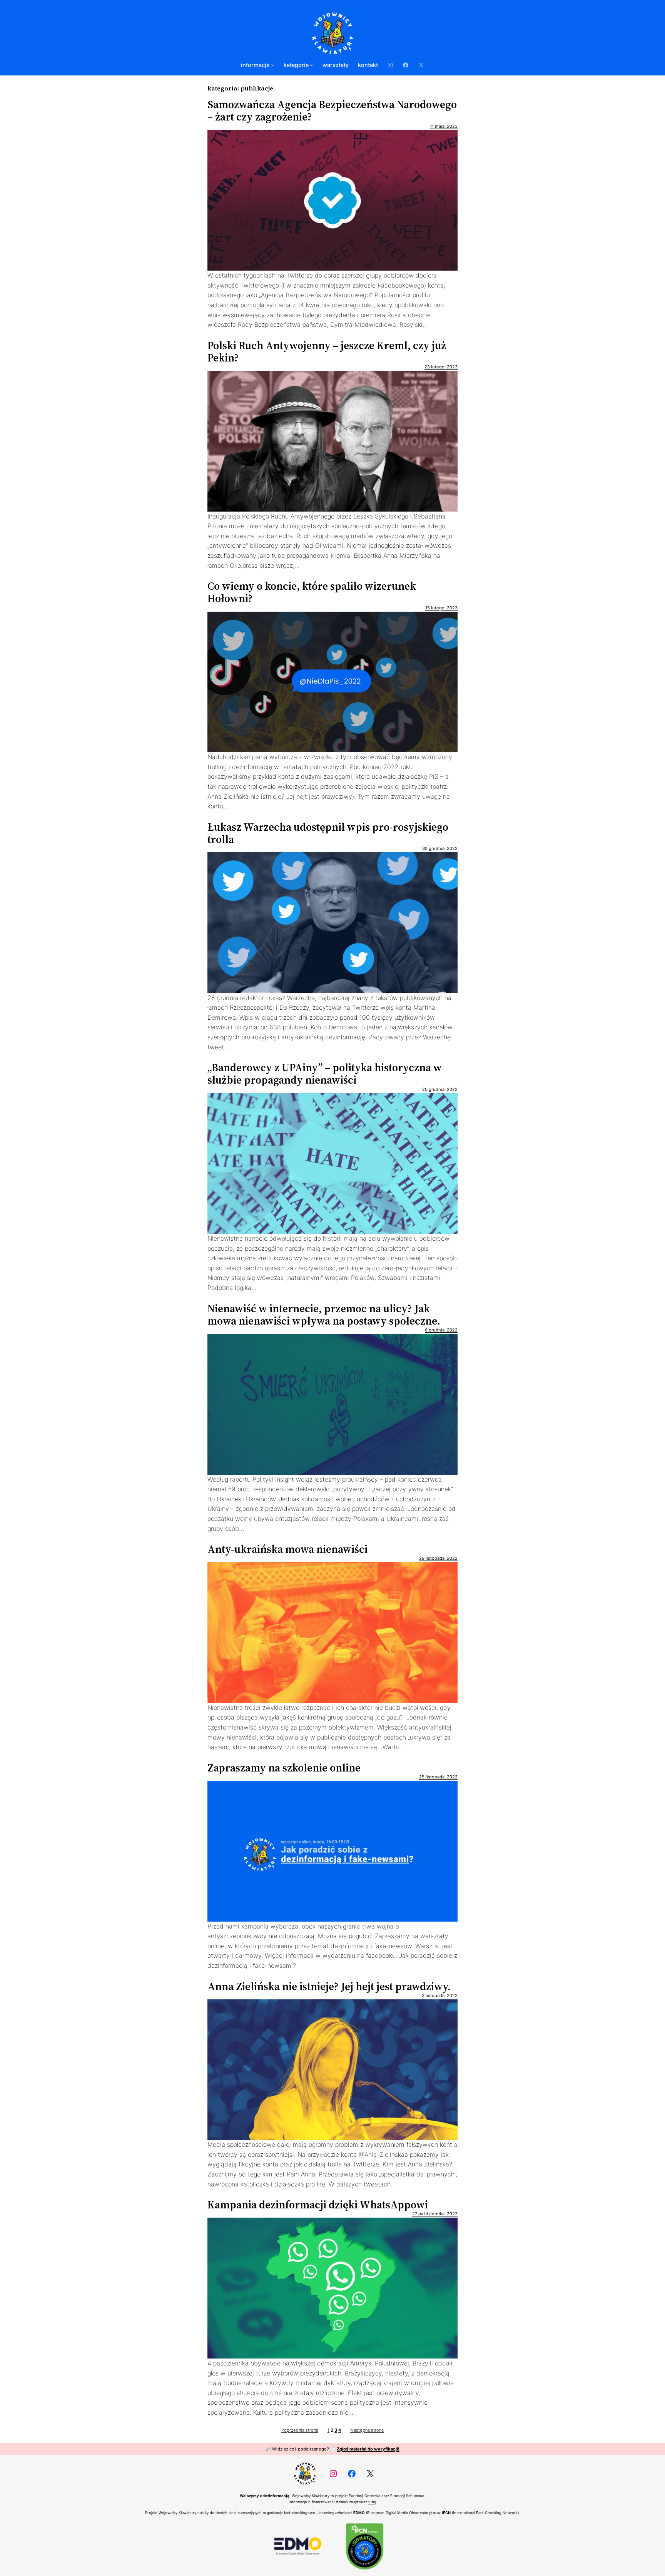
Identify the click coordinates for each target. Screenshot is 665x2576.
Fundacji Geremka (364, 2496)
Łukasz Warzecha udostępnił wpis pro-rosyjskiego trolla (328, 833)
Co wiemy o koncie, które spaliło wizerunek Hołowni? (312, 592)
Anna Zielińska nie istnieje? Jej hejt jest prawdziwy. (329, 1986)
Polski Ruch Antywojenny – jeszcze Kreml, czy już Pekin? (327, 351)
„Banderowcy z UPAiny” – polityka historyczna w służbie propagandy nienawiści (325, 1074)
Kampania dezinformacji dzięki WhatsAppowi (318, 2205)
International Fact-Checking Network (485, 2513)
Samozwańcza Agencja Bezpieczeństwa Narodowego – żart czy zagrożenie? (332, 110)
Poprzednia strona (300, 2430)
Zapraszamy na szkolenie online (284, 1768)
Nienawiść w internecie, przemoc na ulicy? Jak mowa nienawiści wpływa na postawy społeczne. (324, 1315)
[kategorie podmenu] (312, 65)
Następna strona (367, 2430)
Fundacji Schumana (407, 2496)
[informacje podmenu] (273, 65)
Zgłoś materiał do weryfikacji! (368, 2449)
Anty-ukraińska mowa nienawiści (287, 1549)
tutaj (372, 2502)
